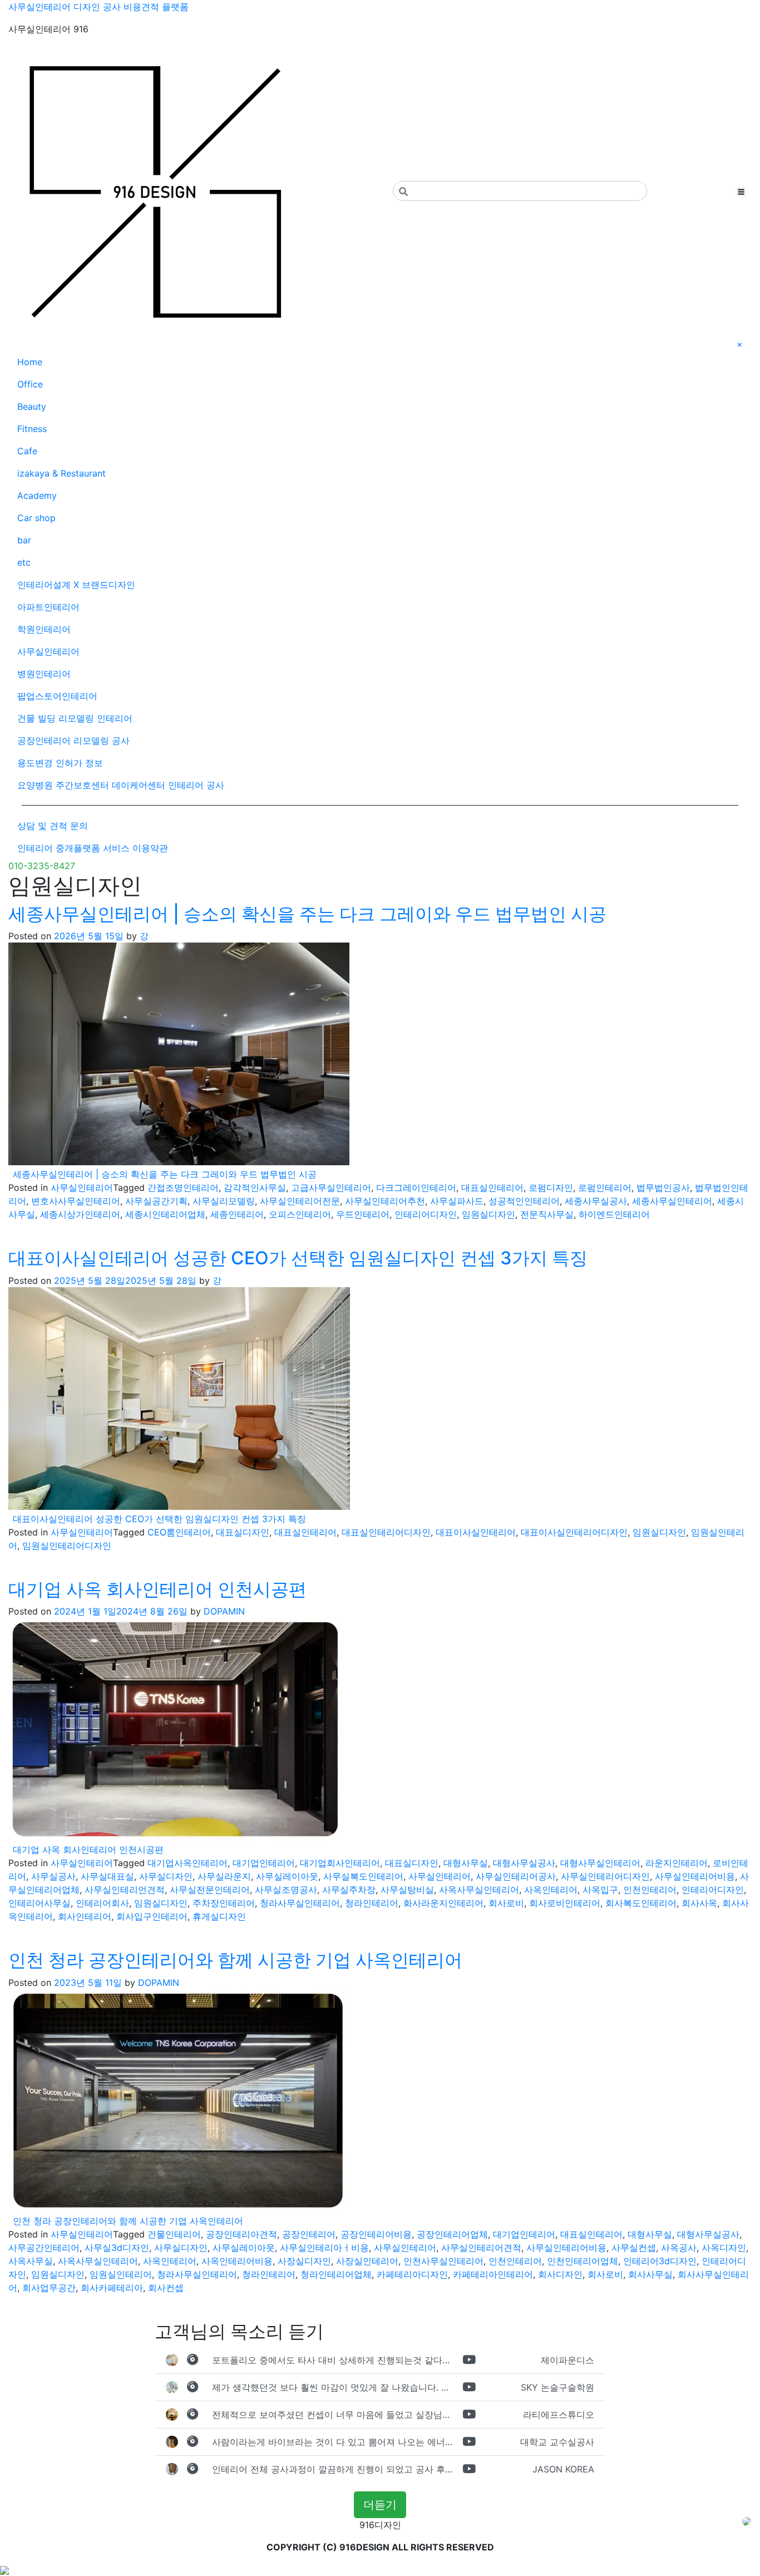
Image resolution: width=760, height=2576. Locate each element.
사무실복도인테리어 (363, 1876)
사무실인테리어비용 (695, 1876)
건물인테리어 (174, 2234)
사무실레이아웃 (287, 1876)
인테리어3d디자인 (660, 2261)
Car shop (36, 518)
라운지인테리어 (677, 1863)
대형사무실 (466, 1863)
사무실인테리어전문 (300, 1201)
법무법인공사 (663, 1188)
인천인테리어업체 (583, 2261)
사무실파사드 (457, 1201)
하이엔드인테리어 (614, 1214)
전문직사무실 (547, 1214)
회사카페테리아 (112, 2288)
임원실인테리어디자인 (67, 1545)
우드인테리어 (363, 1214)
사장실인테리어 (367, 2261)
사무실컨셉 (634, 2248)
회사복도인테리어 (641, 1903)
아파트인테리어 (48, 607)
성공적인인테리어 (524, 1201)
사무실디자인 (166, 1876)
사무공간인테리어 (44, 2248)
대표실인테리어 (492, 1188)
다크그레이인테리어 (416, 1188)
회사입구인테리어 (152, 1916)
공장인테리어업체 (452, 2234)
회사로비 (506, 1903)
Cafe (27, 451)
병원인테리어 (44, 674)
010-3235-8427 (42, 866)
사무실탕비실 (407, 1890)
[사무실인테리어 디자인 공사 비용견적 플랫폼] (154, 191)
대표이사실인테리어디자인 (574, 1532)
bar (24, 540)
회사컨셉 (166, 2288)
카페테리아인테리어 (493, 2274)
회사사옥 (699, 1903)
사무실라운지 (224, 1876)
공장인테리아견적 (241, 2234)
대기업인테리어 (264, 1863)
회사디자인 (560, 2274)
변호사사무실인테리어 (76, 1201)
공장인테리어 (309, 2234)
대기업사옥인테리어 (187, 1863)
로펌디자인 (551, 1188)
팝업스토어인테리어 (57, 696)
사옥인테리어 (551, 1890)
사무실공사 (53, 1876)
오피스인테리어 (300, 1214)
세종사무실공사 (596, 1201)
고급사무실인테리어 (331, 1188)
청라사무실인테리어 (300, 1903)
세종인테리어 (237, 1214)
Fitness (32, 429)
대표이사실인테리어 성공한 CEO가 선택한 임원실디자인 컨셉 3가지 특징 (298, 1258)
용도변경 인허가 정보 (60, 763)
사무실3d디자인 (117, 2248)
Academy (37, 495)
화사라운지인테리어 (443, 1903)
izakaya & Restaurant (61, 473)
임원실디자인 (488, 1214)
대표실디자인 (243, 1532)
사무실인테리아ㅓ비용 (324, 2248)
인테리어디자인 (426, 1214)
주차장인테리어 (224, 1903)
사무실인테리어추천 (385, 1201)
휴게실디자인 (219, 1916)
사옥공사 (679, 2248)
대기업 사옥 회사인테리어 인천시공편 (157, 1589)
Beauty (32, 406)
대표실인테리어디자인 (386, 1532)
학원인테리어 (44, 629)
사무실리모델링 (224, 1201)
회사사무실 (650, 2274)
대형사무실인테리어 (600, 1863)
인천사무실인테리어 (443, 2261)
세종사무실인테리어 (672, 1201)
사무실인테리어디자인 (605, 1876)
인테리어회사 (102, 1903)
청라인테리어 (372, 1903)
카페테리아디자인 (412, 2274)
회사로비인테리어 (565, 1903)
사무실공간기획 (156, 1201)
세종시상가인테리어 (80, 1214)
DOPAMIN (224, 1611)
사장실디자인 (304, 2261)
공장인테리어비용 (376, 2234)
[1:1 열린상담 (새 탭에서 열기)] (747, 2520)
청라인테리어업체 (336, 2274)
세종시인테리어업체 (165, 1214)
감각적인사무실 (255, 1188)
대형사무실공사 (524, 1863)
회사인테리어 (85, 1916)
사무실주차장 (349, 1890)
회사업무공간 (49, 2288)
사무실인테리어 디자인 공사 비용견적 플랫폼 (98, 7)
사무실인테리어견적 (481, 2248)
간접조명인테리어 (183, 1188)
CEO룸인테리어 (179, 1532)
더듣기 (380, 2505)
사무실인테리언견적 (125, 1890)
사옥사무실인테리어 (479, 1890)
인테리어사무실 (40, 1903)
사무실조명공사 (286, 1890)
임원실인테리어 (121, 2274)
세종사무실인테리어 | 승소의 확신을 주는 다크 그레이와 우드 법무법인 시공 (307, 914)
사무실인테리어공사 (516, 1876)
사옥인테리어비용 (237, 2261)
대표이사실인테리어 (476, 1532)
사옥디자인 (724, 2248)
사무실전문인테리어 (210, 1890)
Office (30, 384)
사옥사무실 (31, 2261)
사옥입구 (600, 1890)
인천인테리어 (650, 1890)
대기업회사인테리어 (340, 1863)
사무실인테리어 (48, 651)
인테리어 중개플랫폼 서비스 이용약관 (93, 848)
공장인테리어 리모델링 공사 (73, 740)
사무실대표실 (107, 1876)
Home (30, 362)
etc (24, 562)
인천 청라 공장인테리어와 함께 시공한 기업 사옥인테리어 (235, 1960)
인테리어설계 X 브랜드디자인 (76, 585)
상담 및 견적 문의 (53, 826)
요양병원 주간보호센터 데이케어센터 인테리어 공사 (121, 785)
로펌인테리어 (605, 1188)
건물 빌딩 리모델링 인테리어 (75, 718)
